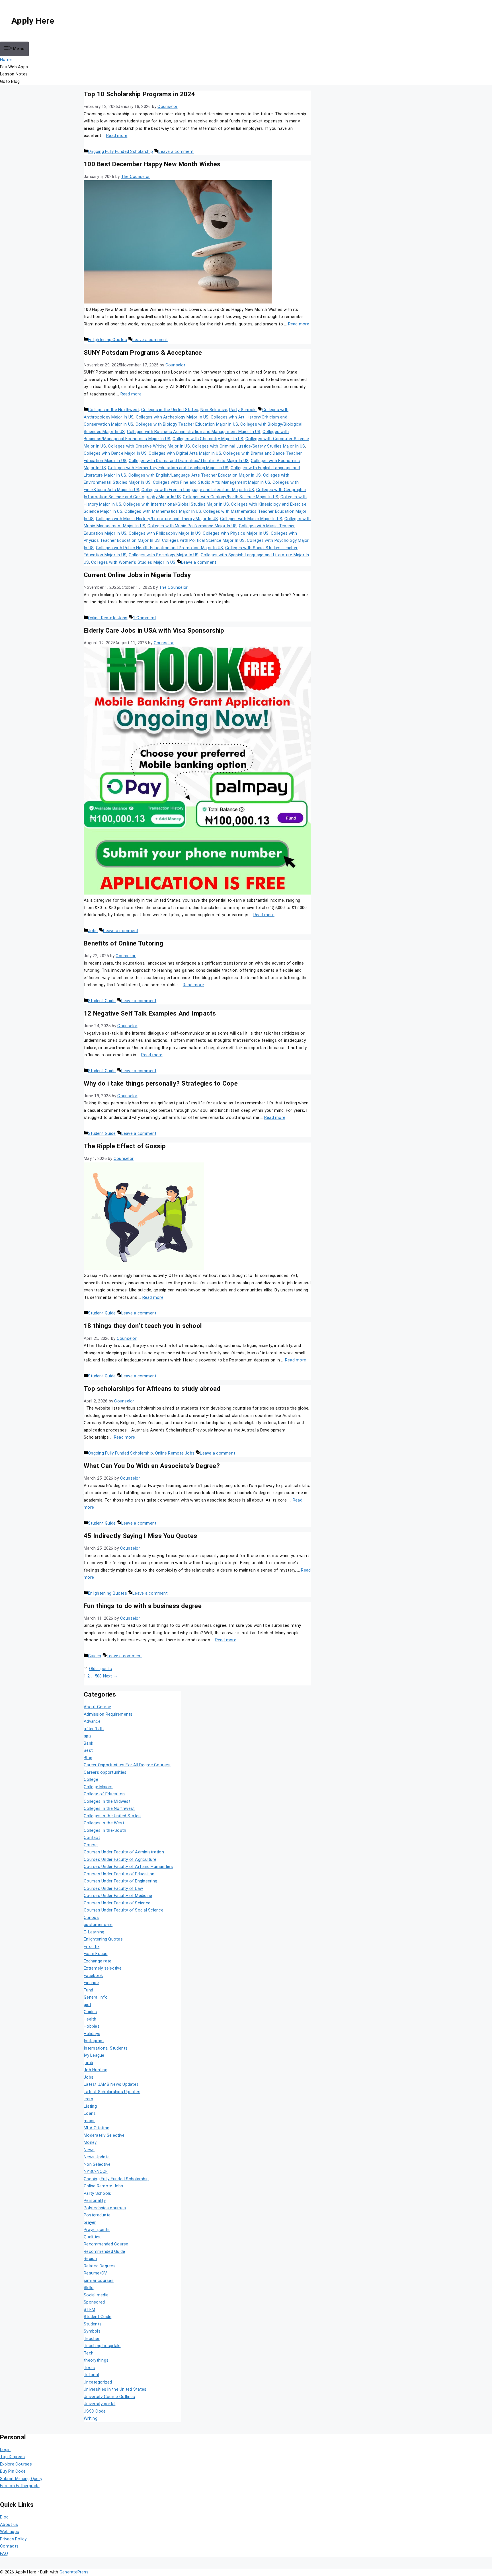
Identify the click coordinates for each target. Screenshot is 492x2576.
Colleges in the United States (170, 410)
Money (90, 2142)
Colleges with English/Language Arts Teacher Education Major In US (195, 475)
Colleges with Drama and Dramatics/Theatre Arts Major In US (189, 461)
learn (88, 2099)
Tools (89, 2368)
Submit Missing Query (21, 2479)
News (89, 2150)
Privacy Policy (13, 2539)
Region (90, 2259)
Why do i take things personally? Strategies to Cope (161, 1083)
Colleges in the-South (105, 1830)
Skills (89, 2288)
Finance (91, 1983)
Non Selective (214, 410)
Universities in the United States (115, 2389)
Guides (95, 1656)
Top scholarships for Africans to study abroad (152, 1389)
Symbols (92, 2331)
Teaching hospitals (102, 2346)
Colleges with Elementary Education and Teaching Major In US (168, 468)
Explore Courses (16, 2464)
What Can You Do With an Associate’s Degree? (152, 1466)
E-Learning (94, 1932)
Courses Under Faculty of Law (113, 1888)
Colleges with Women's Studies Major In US (133, 562)
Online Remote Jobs (108, 618)
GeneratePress (74, 2572)
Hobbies (92, 2026)
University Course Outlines (109, 2397)
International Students (106, 2048)
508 (98, 1676)
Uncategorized (98, 2382)
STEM (89, 2310)
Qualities (92, 2237)
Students (93, 2324)
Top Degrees (12, 2457)
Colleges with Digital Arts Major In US (185, 453)
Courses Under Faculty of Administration (124, 1852)
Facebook (93, 1976)
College (91, 1779)
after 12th (94, 1729)
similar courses (99, 2280)
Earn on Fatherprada (20, 2486)
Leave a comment (176, 151)
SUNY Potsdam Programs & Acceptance (143, 352)
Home (6, 60)
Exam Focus (96, 1954)
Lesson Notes (14, 74)
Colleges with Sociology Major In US (164, 555)
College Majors (98, 1787)
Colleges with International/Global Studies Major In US (176, 504)
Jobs (93, 931)
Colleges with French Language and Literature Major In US (198, 490)
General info (96, 1997)
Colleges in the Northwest (113, 410)
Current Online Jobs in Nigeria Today (137, 575)
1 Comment (144, 618)
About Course (97, 1707)
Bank (88, 1743)
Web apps (10, 2532)
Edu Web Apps (14, 67)
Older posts (101, 1669)
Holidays (92, 2034)
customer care (98, 1925)
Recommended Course (106, 2244)
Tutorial (91, 2375)
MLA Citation (97, 2128)
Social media (96, 2295)
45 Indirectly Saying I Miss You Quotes (141, 1536)
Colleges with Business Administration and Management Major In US (194, 432)
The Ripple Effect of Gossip (125, 1146)
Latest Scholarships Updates (112, 2092)
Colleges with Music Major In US (251, 519)
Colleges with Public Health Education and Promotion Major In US (160, 548)
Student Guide (102, 1001)
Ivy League (94, 2055)
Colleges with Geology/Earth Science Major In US (230, 497)
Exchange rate (98, 1961)
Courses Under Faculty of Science (117, 1903)
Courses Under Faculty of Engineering (120, 1881)
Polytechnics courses (105, 2208)
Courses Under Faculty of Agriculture (120, 1859)
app (87, 1736)
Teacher (92, 2339)
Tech (89, 2353)
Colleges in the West (104, 1823)
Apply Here (33, 21)
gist (87, 2005)
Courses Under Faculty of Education (119, 1874)
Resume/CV (95, 2273)
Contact (92, 1837)
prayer (90, 2222)
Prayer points (97, 2230)
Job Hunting (96, 2070)
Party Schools (243, 410)
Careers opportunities (105, 1772)
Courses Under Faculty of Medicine (118, 1896)
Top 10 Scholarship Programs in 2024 (139, 94)
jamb (88, 2063)
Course (91, 1845)
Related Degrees (100, 2266)
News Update (97, 2157)
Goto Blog (10, 81)
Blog (88, 1758)
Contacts (9, 2546)
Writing (91, 2418)
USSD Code (95, 2411)
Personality (95, 2200)
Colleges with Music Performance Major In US (192, 526)
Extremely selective (103, 1968)
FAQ (4, 2554)
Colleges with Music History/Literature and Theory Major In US (157, 519)
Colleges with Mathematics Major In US (163, 511)
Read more (117, 136)
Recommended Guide (104, 2251)
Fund (88, 1990)
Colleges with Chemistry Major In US (208, 439)
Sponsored (94, 2302)
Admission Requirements (108, 1714)
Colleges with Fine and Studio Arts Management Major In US (212, 482)
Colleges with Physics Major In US (236, 533)
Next (110, 1676)
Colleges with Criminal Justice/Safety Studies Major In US (248, 446)
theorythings (96, 2360)
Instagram (94, 2041)
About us (9, 2524)
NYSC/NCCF (96, 2171)
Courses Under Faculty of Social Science (124, 1910)
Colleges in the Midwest (107, 1801)
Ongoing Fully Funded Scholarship (120, 151)
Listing (90, 2106)
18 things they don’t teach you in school (143, 1326)
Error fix (92, 1947)
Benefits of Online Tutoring (123, 943)
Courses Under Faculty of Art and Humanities (128, 1867)
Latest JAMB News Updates (111, 2084)
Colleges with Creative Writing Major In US (149, 446)
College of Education (104, 1794)
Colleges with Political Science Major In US (203, 540)
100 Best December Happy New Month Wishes (152, 164)
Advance (92, 1721)
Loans (90, 2113)
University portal (100, 2404)
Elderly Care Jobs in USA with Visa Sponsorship (154, 630)
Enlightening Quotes (107, 340)
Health (90, 2019)
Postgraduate (97, 2215)
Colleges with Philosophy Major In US (165, 533)
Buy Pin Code (13, 2471)
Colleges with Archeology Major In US (172, 417)
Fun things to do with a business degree (143, 1606)
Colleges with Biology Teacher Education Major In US (187, 424)
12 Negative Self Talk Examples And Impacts (150, 1013)
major (89, 2121)
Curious (91, 1917)
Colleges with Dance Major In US (115, 453)
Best (88, 1750)
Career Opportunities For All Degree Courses (127, 1765)
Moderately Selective (104, 2135)
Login (5, 2450)
